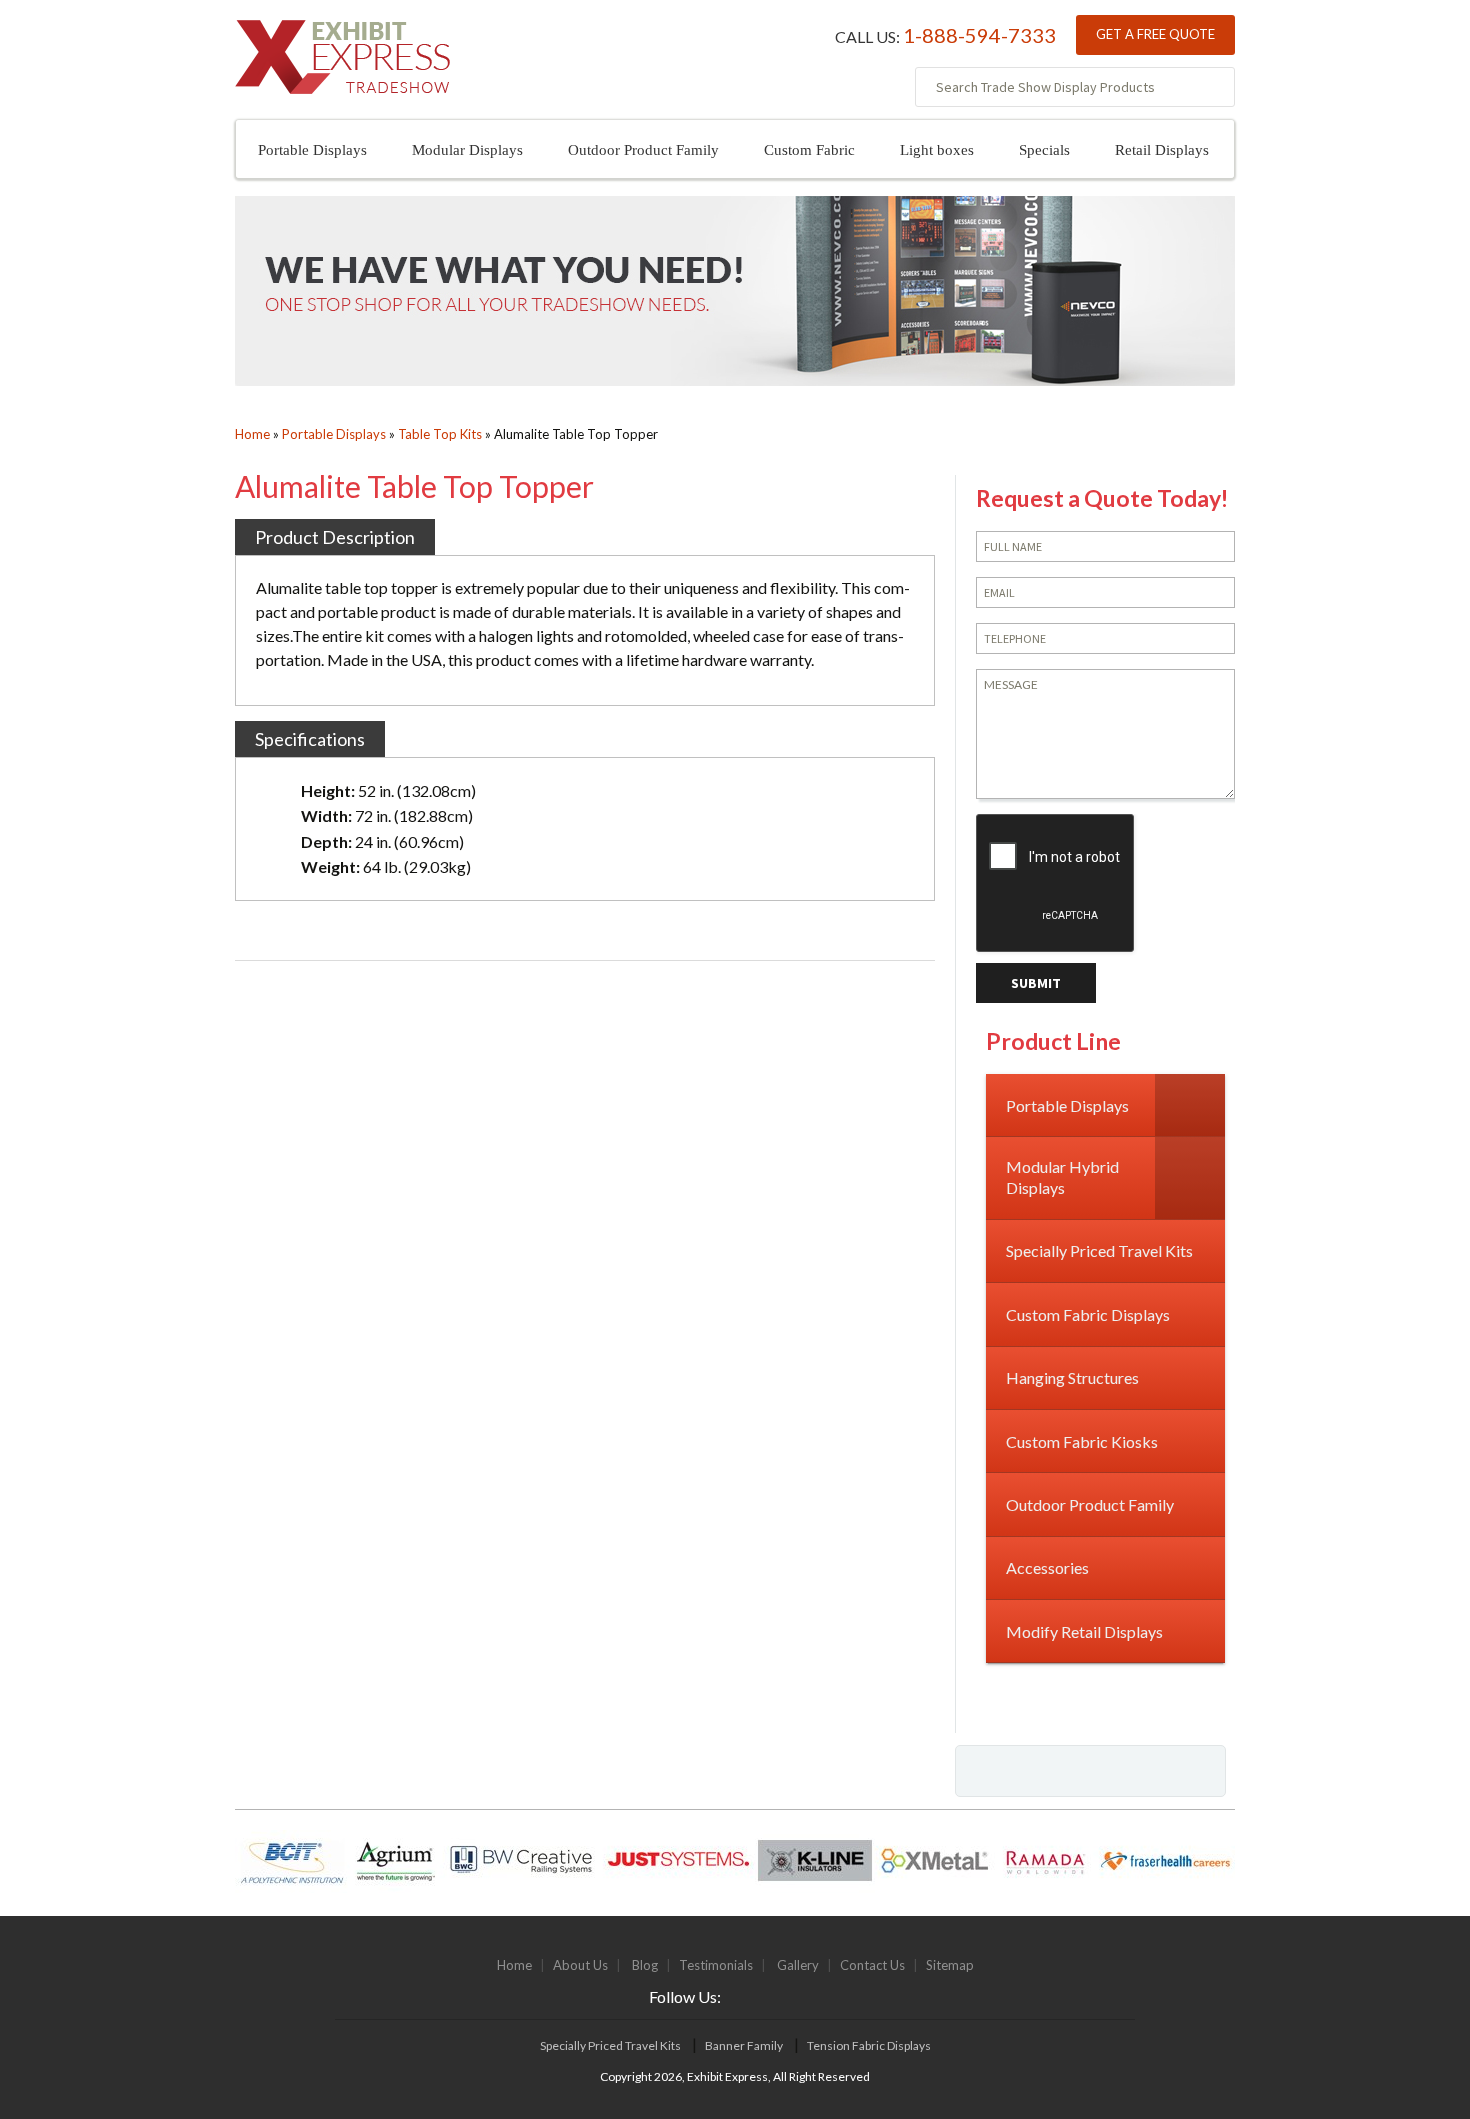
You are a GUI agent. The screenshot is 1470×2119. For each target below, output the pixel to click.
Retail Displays (1162, 150)
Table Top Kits (440, 434)
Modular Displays (467, 150)
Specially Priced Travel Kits (610, 2045)
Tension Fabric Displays (869, 2045)
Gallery (798, 1965)
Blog (645, 1965)
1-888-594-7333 (979, 35)
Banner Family (744, 2045)
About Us (580, 1965)
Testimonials (716, 1965)
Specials (1044, 150)
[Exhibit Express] (342, 67)
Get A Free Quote (1155, 34)
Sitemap (950, 1965)
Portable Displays (312, 150)
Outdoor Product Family (643, 150)
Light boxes (937, 150)
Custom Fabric (809, 150)
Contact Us (872, 1965)
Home (252, 434)
